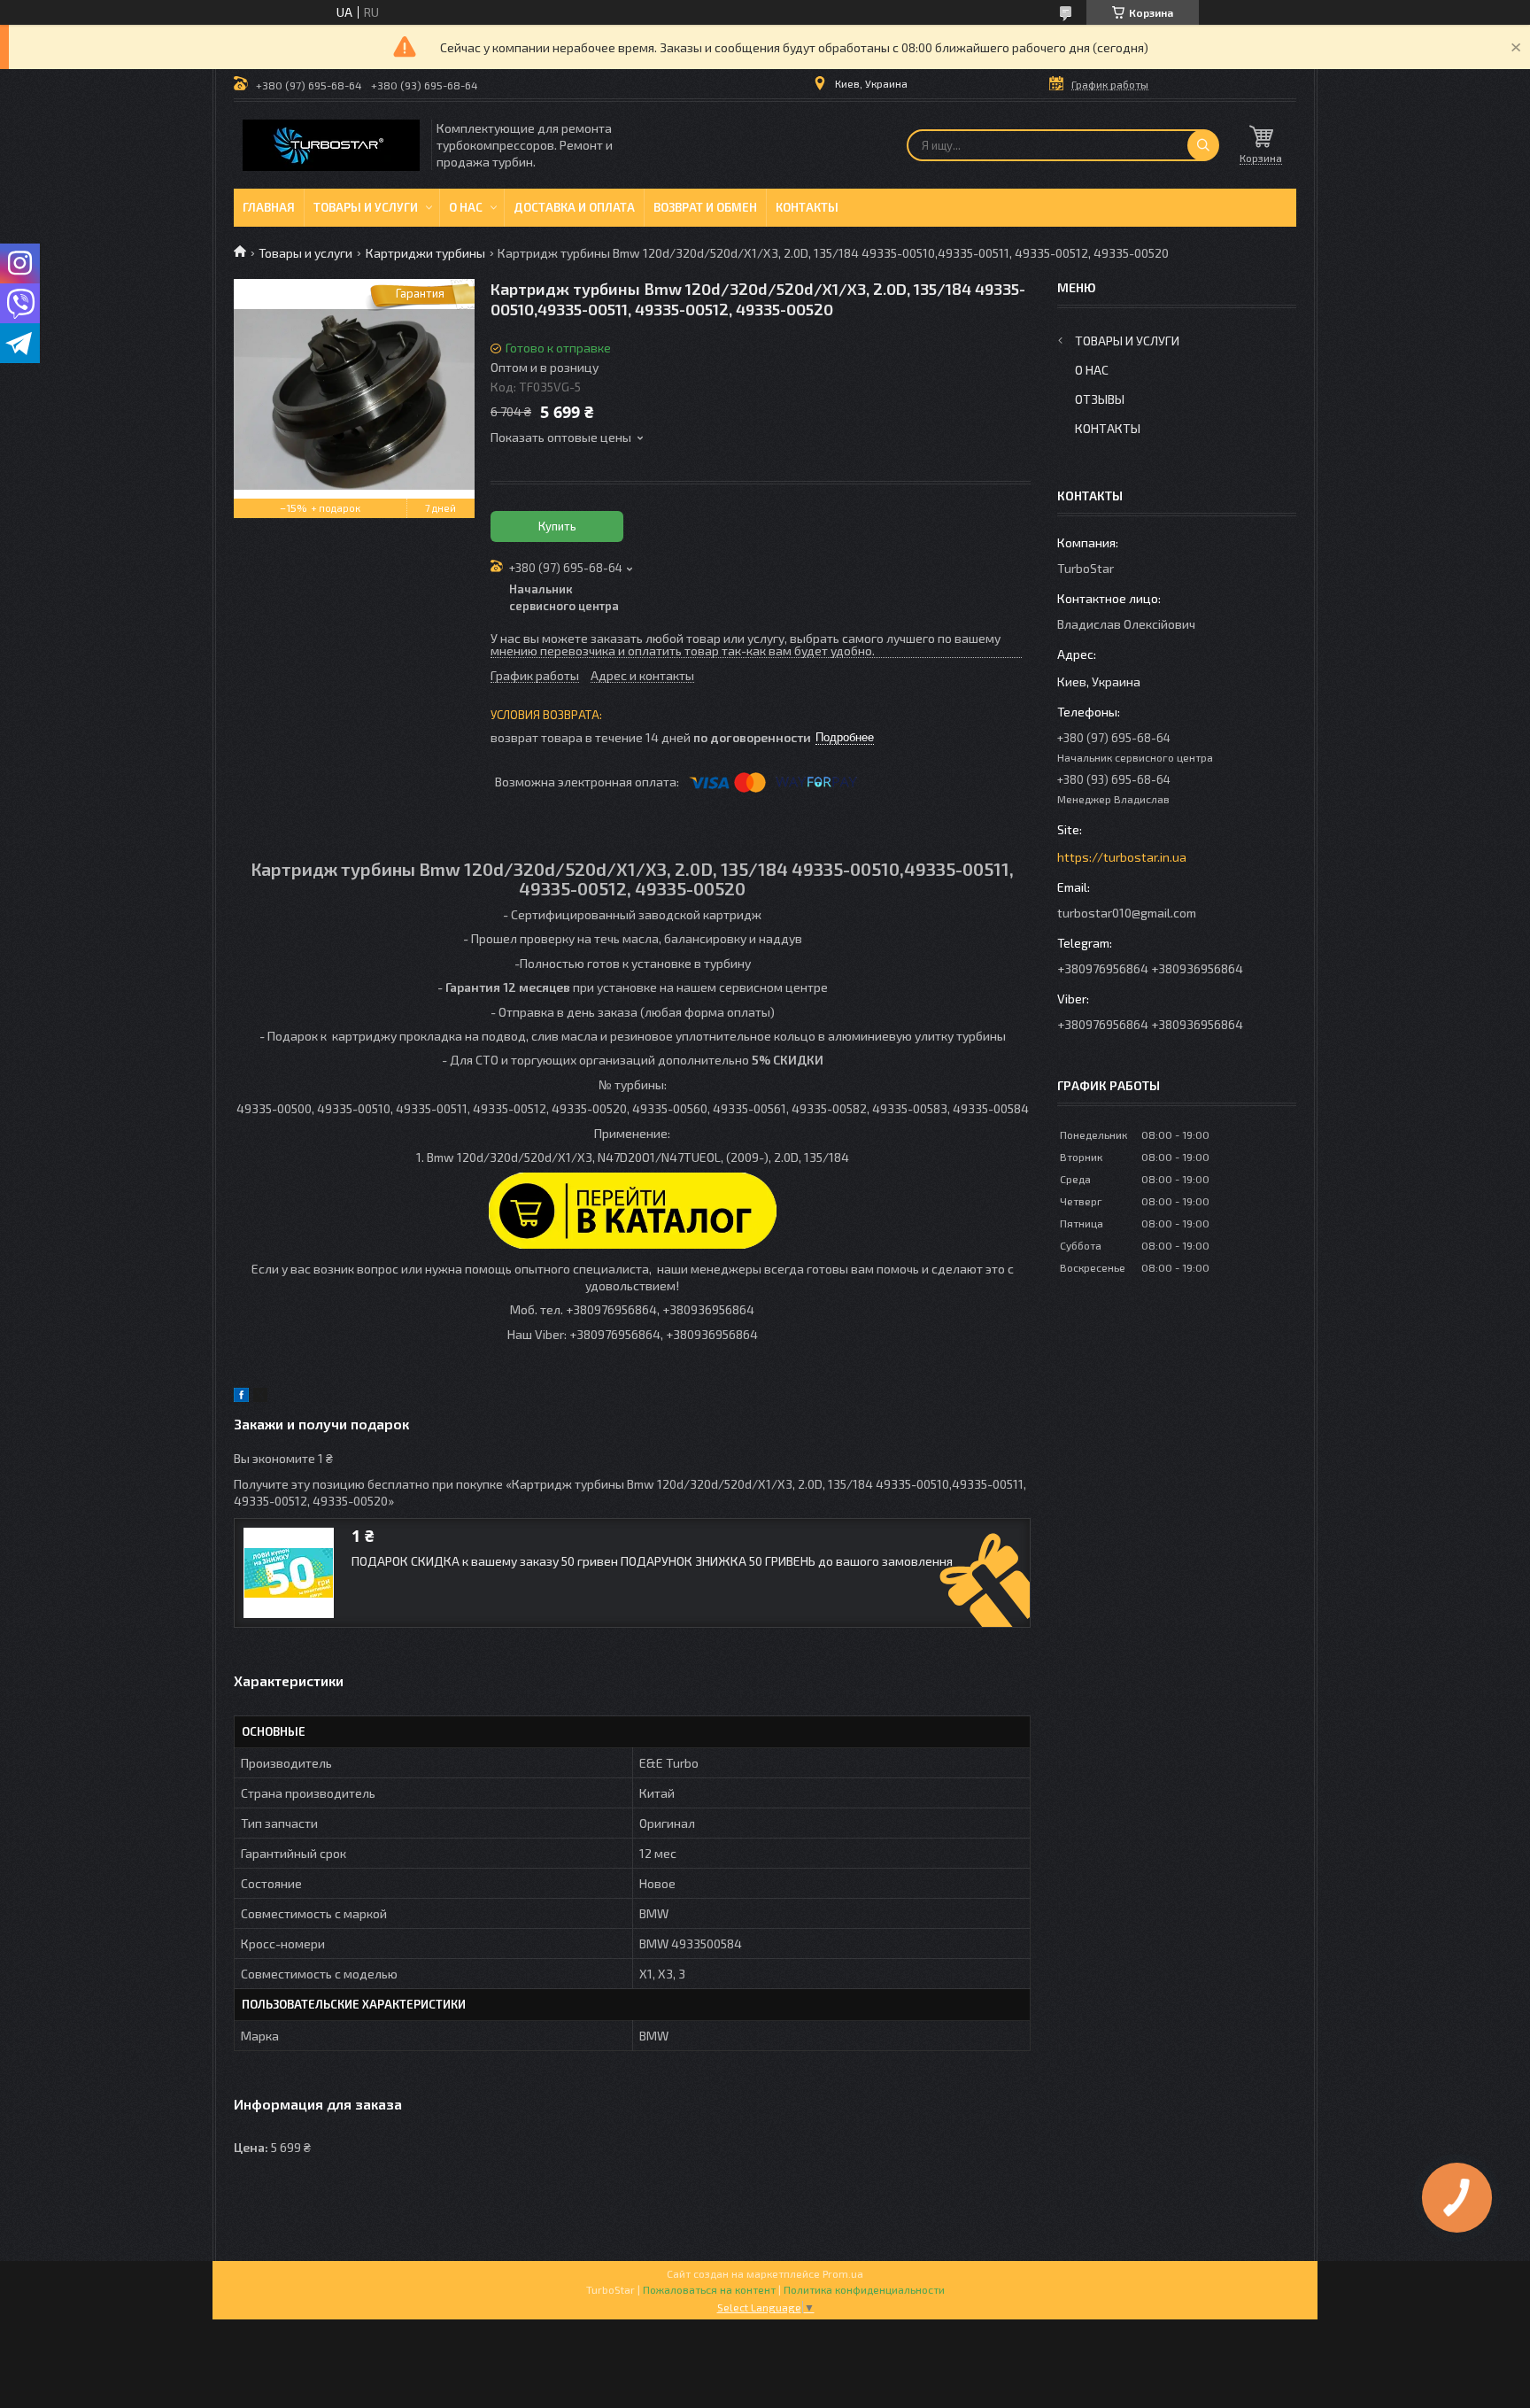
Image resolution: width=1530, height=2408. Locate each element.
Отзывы (1100, 399)
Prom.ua (843, 2273)
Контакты (807, 207)
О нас (466, 207)
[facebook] (241, 1397)
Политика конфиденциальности (864, 2289)
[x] (260, 1397)
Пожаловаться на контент (709, 2289)
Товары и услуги (366, 207)
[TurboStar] (331, 145)
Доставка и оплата (574, 207)
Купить (557, 526)
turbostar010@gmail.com (1127, 913)
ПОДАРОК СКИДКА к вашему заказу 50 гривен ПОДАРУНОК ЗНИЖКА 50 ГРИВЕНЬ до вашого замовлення (652, 1561)
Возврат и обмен (705, 207)
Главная (269, 207)
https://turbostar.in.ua (1122, 857)
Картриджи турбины (425, 253)
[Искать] (1203, 145)
